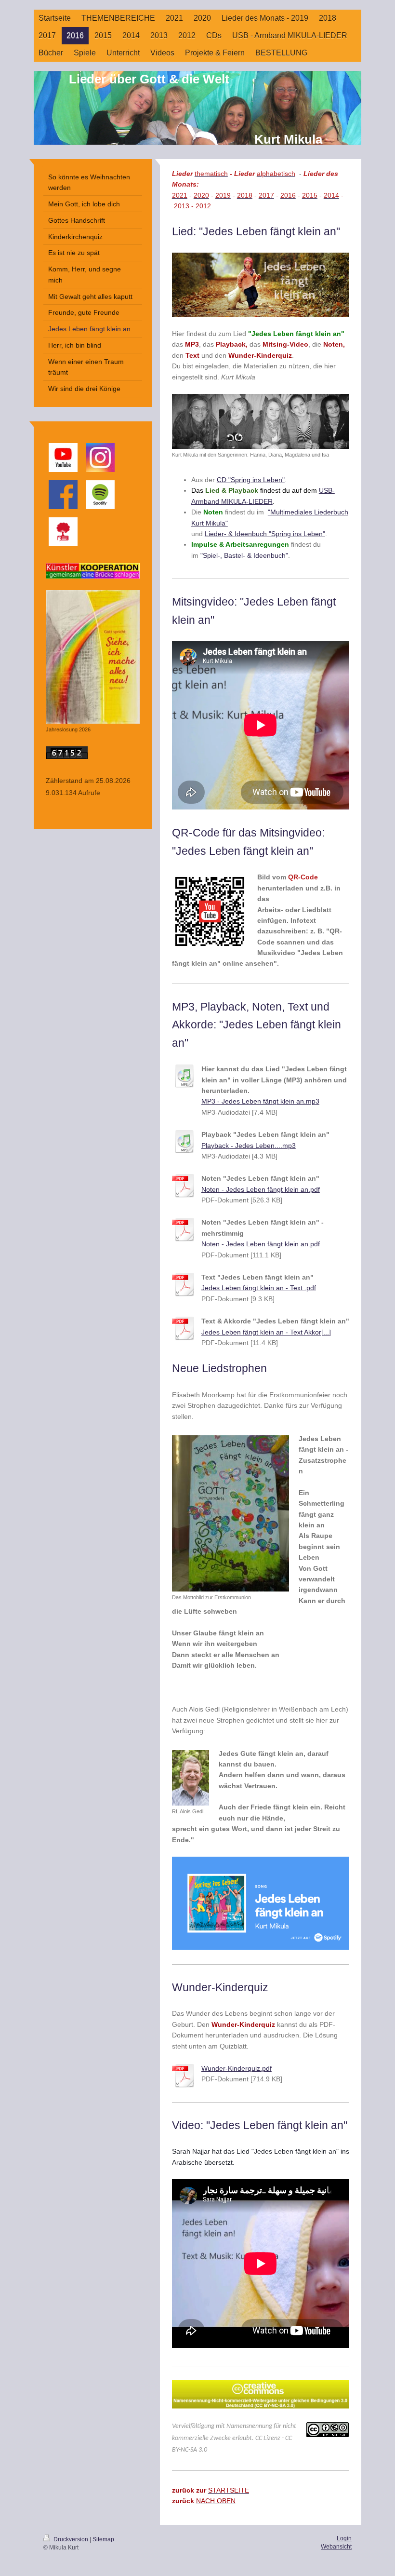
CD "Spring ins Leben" (251, 480)
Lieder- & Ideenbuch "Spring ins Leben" (265, 534)
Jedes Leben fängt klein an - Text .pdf (259, 1288)
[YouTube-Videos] (63, 458)
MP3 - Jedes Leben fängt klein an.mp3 (260, 1101)
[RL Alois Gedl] (191, 1778)
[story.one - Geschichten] (63, 532)
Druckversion (71, 2539)
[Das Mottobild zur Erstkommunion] (230, 1513)
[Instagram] (100, 458)
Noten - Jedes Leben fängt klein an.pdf (261, 1189)
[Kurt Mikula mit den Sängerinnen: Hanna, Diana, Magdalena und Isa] (261, 421)
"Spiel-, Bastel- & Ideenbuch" (244, 555)
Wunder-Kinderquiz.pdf (237, 2068)
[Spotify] (100, 495)
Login (344, 2538)
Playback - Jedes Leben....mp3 (249, 1146)
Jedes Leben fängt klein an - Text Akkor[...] (266, 1332)
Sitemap (103, 2539)
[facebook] (63, 495)
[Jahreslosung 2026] (93, 657)
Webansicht (336, 2547)
